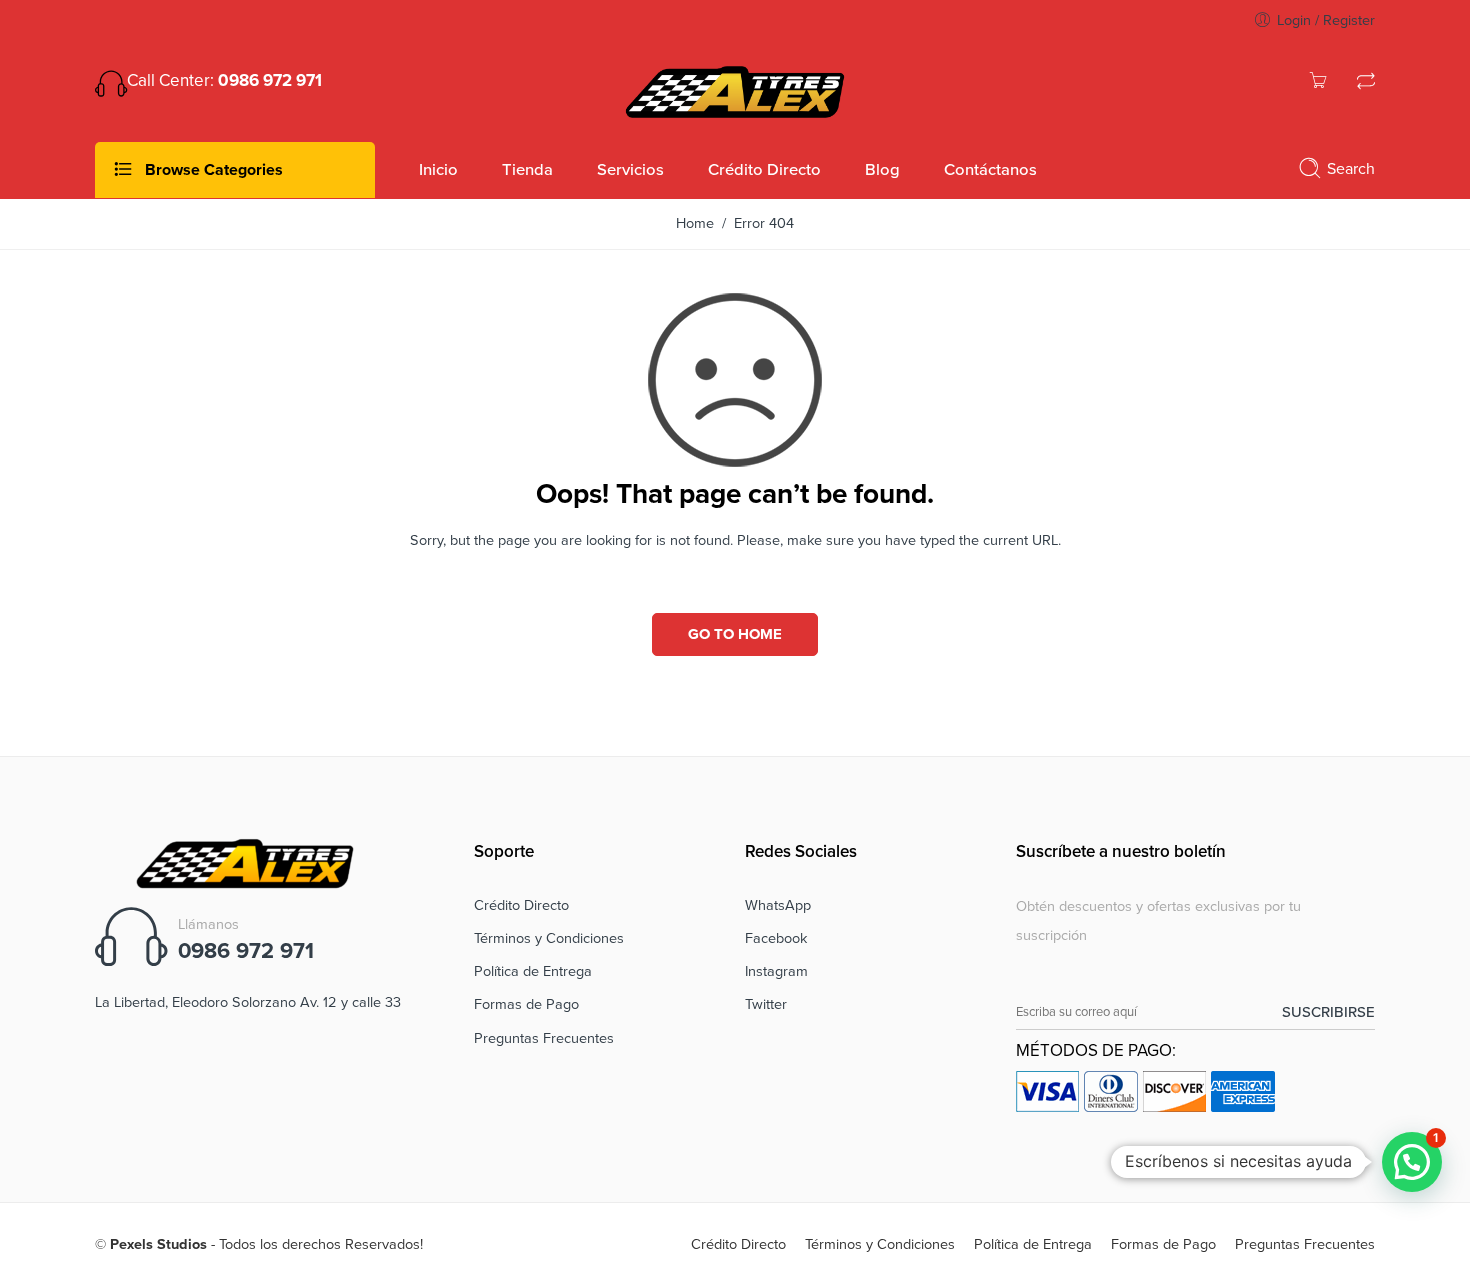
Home (695, 223)
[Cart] (1318, 83)
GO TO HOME (735, 634)
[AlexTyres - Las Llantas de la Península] (735, 90)
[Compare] (1366, 83)
